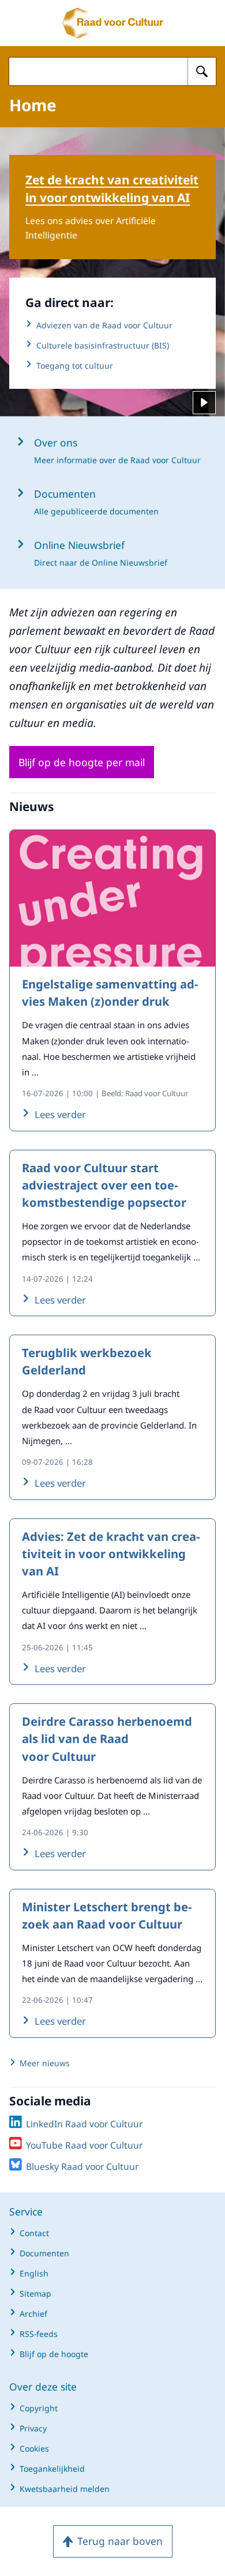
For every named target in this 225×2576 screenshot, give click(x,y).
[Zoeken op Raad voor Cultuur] (202, 71)
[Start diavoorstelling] (204, 403)
